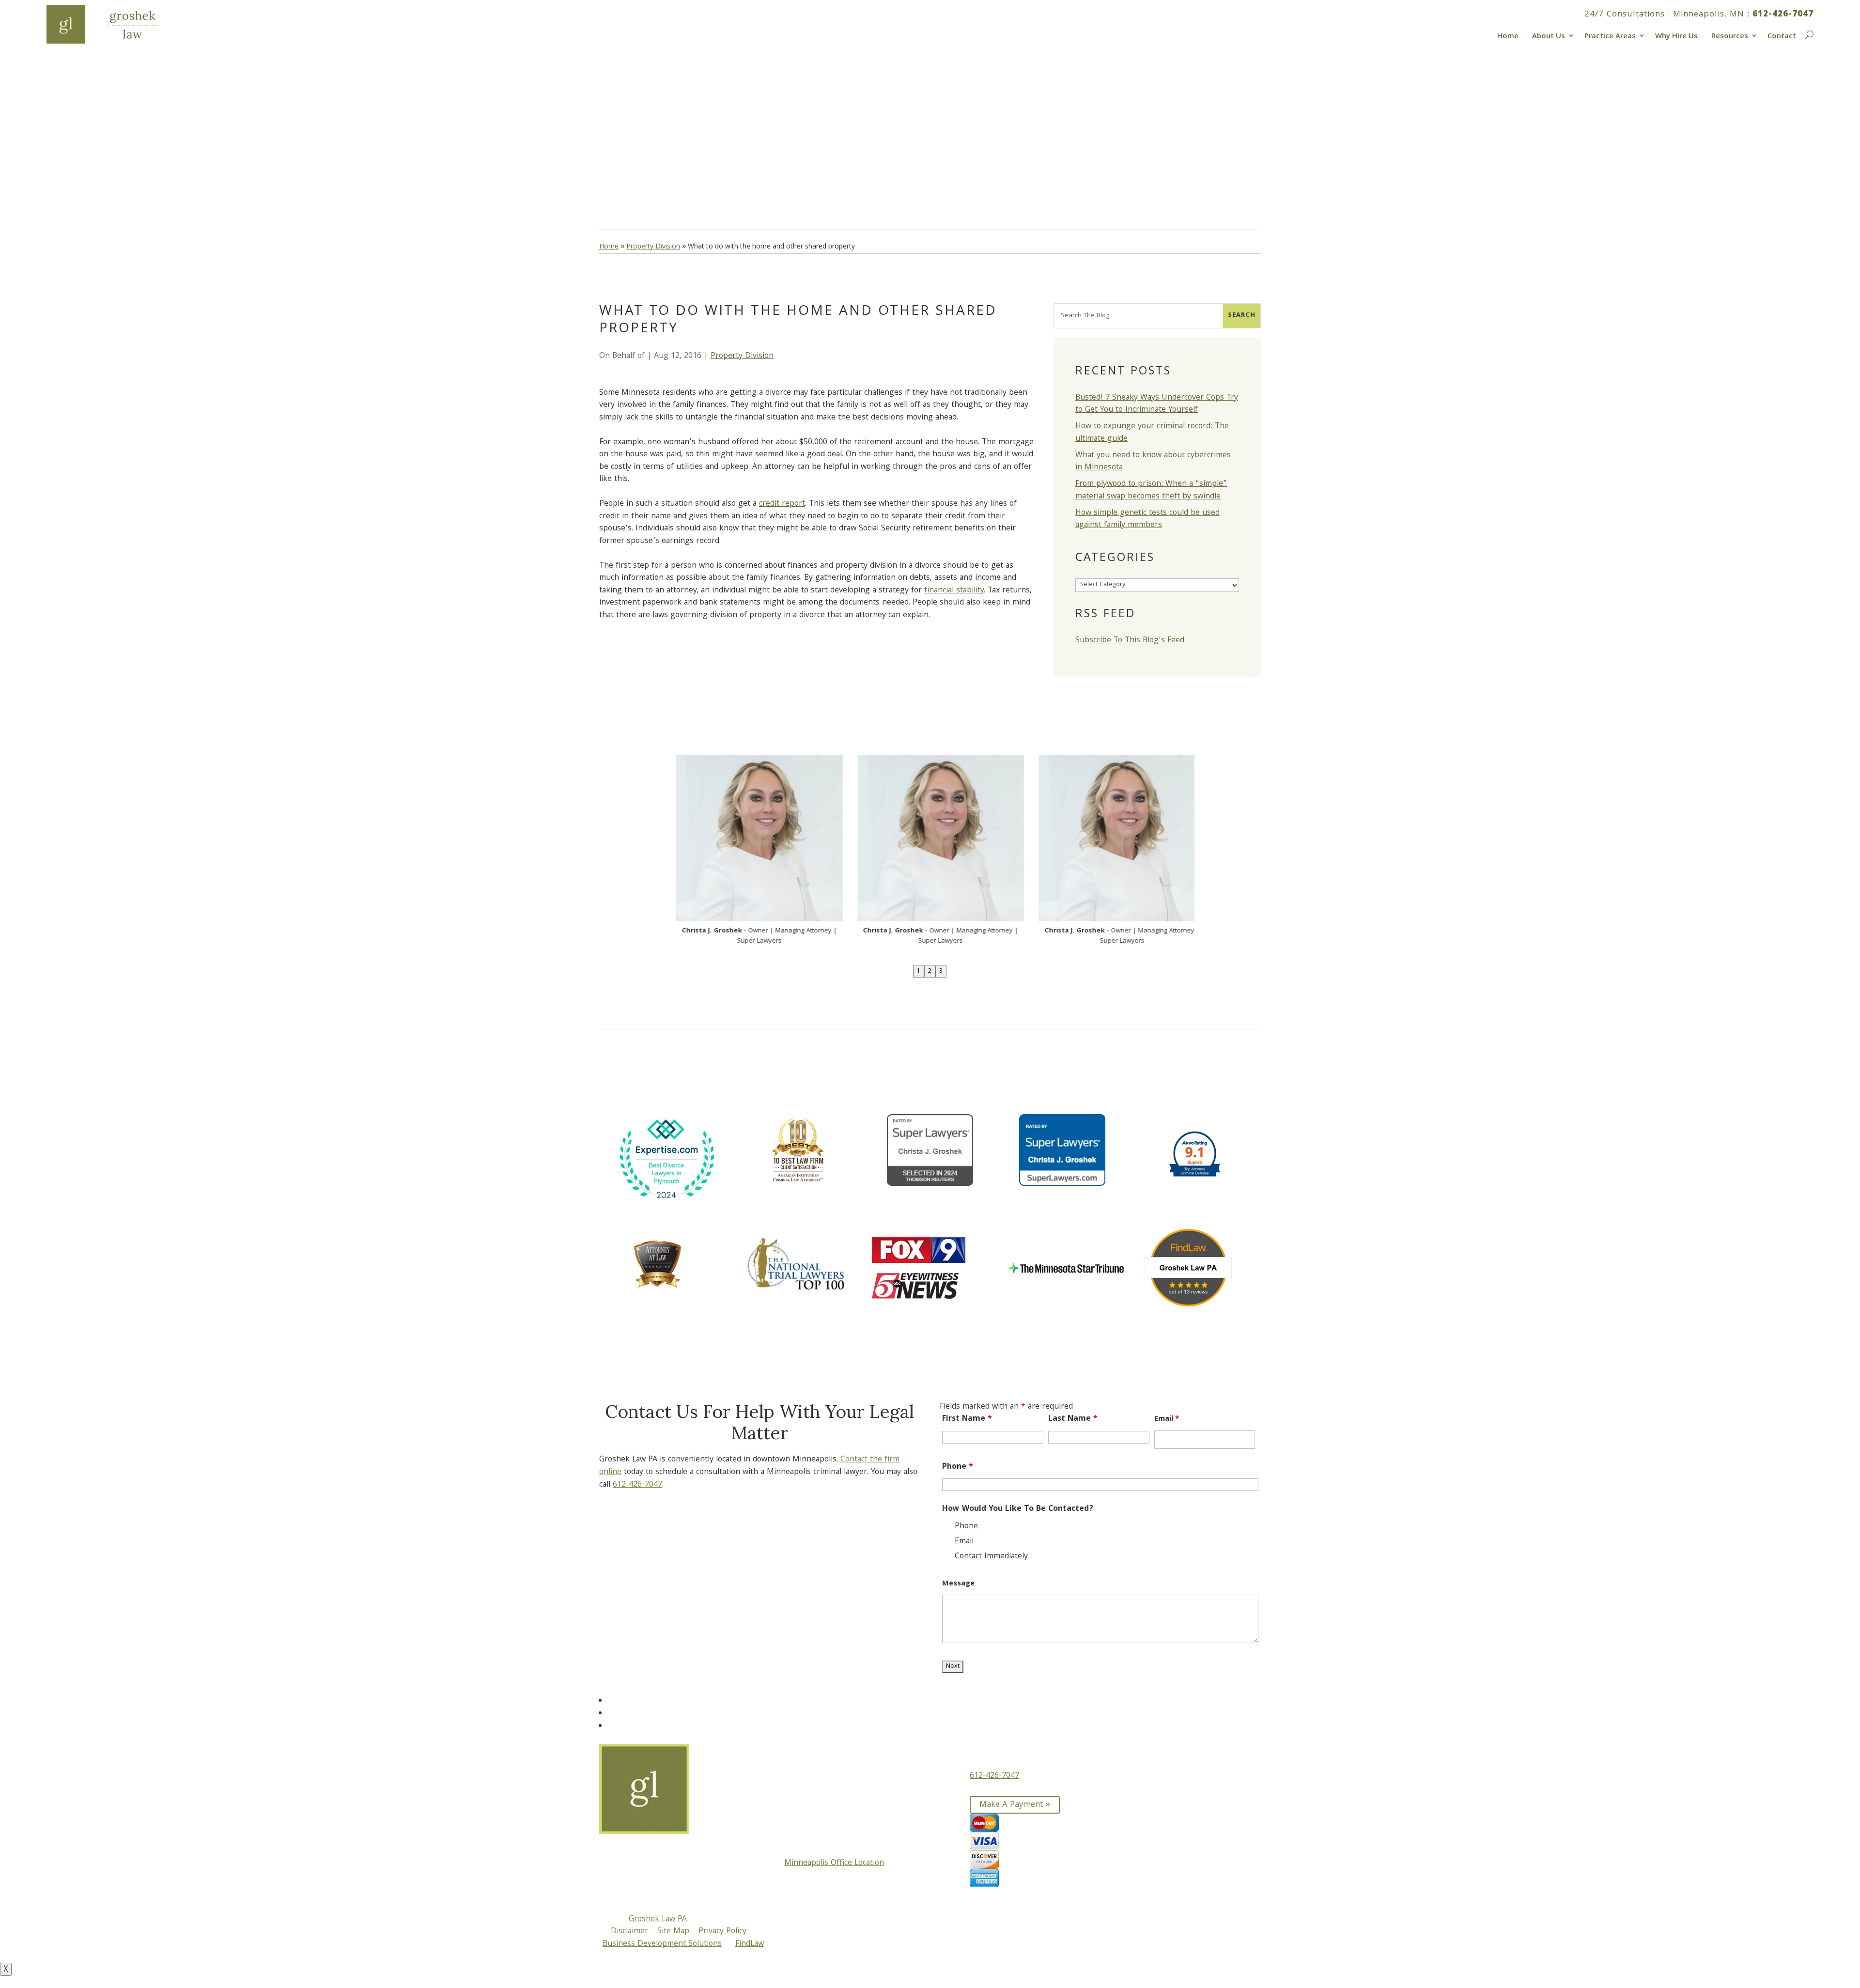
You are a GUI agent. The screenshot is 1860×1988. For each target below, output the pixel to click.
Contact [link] (1782, 35)
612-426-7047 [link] (1783, 15)
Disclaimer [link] (629, 1932)
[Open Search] (1808, 33)
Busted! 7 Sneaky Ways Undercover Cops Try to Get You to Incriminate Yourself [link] (1157, 404)
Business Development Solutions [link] (662, 1944)
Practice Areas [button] (1610, 35)
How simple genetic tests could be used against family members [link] (1147, 520)
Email (1167, 1419)
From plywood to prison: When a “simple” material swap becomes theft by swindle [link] (1151, 490)
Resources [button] (1730, 35)
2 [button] (930, 971)
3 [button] (941, 971)
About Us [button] (1549, 35)
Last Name (1073, 1419)
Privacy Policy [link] (722, 1932)
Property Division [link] (742, 356)
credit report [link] (782, 504)
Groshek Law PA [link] (658, 1919)
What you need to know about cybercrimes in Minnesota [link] (1153, 462)
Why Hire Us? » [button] (647, 167)
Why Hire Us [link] (1676, 35)
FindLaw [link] (750, 1944)
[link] (114, 24)
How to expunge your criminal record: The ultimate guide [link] (1152, 433)
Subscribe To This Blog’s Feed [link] (1130, 641)
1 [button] (919, 971)
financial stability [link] (954, 591)
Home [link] (1508, 35)
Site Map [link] (673, 1932)
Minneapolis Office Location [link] (834, 1863)
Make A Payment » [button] (1015, 1805)
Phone (958, 1467)
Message (958, 1584)
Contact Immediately (991, 1557)
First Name (967, 1419)
